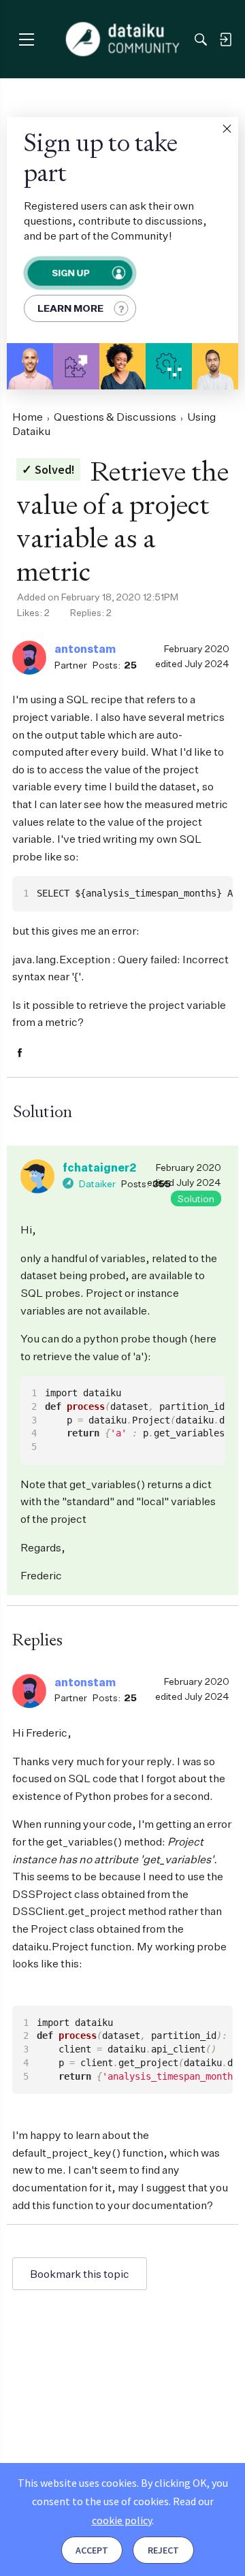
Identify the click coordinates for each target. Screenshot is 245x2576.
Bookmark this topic (80, 2274)
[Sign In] (225, 39)
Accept (92, 2550)
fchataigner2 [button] (99, 1168)
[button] (227, 129)
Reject (163, 2550)
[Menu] (26, 39)
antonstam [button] (85, 649)
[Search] (201, 39)
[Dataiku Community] (123, 39)
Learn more (70, 308)
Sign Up (70, 273)
